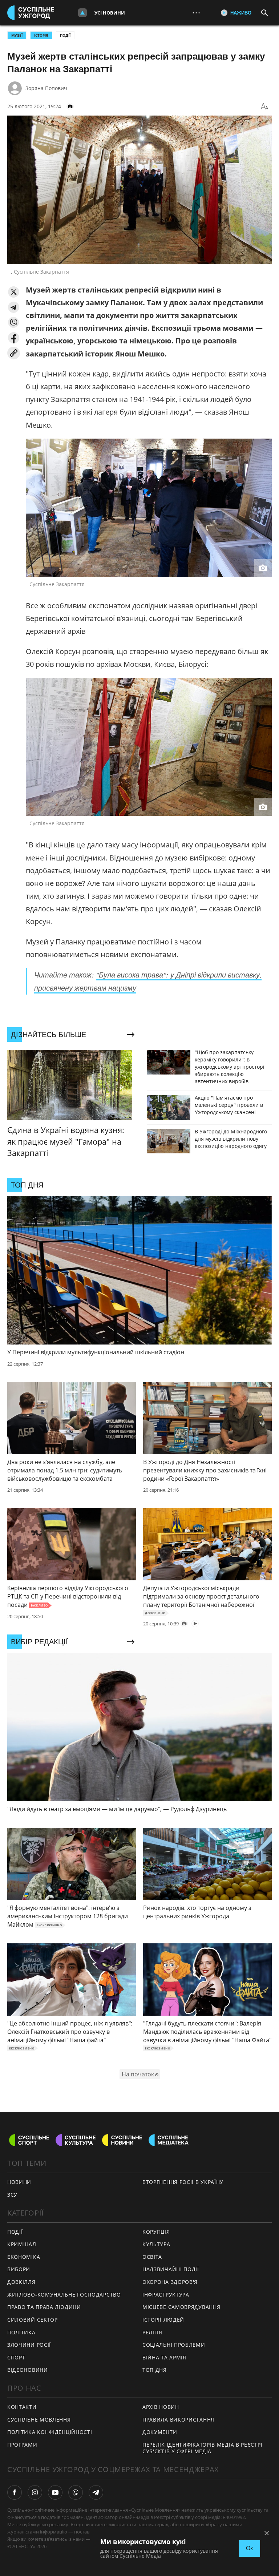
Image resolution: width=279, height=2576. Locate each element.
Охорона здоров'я (170, 2282)
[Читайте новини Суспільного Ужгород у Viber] (76, 2492)
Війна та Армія (164, 2357)
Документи (160, 2432)
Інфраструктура (166, 2295)
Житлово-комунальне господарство (64, 2295)
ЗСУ (12, 2195)
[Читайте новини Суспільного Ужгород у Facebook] (15, 2492)
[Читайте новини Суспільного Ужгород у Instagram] (35, 2492)
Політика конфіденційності (50, 2432)
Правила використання (178, 2420)
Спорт (16, 2357)
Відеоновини (28, 2370)
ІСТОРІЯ (41, 35)
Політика (21, 2332)
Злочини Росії (29, 2345)
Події (65, 35)
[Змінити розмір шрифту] (264, 106)
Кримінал (22, 2244)
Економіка (24, 2257)
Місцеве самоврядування (181, 2307)
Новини (19, 2182)
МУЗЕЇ (17, 35)
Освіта (152, 2257)
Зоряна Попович (46, 88)
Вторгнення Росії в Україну (183, 2182)
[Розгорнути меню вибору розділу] (82, 13)
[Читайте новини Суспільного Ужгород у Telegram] (96, 2492)
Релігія (152, 2332)
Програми (22, 2445)
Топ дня (155, 2370)
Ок (249, 2548)
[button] (14, 292)
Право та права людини (44, 2307)
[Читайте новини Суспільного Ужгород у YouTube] (55, 2492)
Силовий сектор (33, 2320)
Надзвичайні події (171, 2269)
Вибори (19, 2269)
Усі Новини (110, 13)
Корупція (156, 2232)
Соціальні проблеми (174, 2345)
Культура (156, 2244)
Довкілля (21, 2282)
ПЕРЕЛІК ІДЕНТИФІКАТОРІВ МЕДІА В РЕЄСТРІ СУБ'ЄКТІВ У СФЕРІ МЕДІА (202, 2448)
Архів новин (161, 2407)
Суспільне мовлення (39, 2420)
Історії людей (163, 2320)
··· (196, 13)
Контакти (22, 2407)
